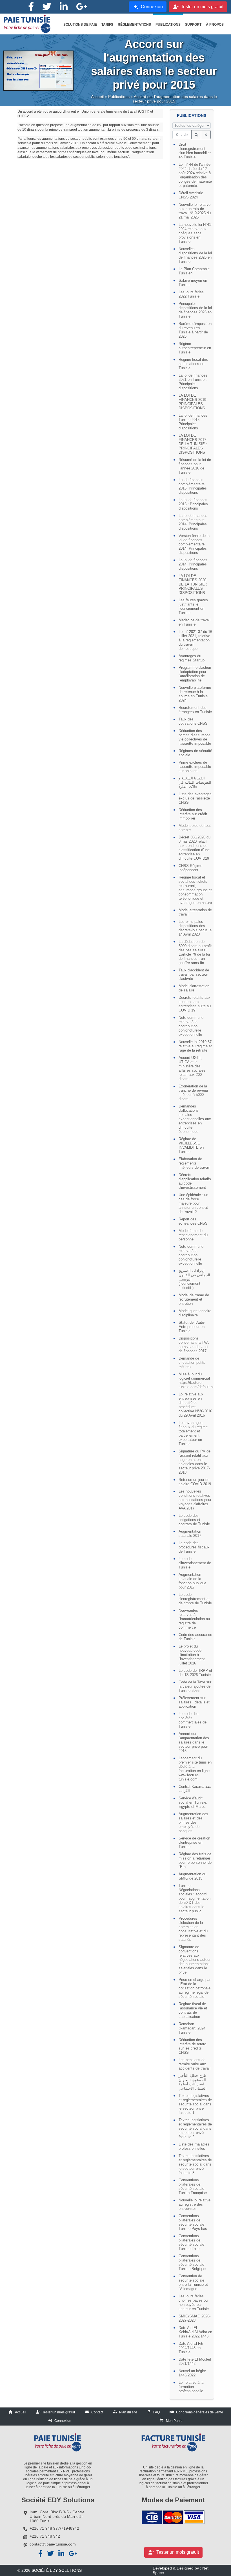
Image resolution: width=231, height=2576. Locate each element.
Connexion (63, 2421)
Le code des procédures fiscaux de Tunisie (194, 1547)
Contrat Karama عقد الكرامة (195, 1789)
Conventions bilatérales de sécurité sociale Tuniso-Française (193, 2186)
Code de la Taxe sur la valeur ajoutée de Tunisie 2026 (195, 1686)
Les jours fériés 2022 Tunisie (191, 294)
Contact (97, 2412)
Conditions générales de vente (200, 2412)
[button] (80, 25)
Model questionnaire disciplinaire (195, 1313)
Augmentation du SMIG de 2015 (192, 1876)
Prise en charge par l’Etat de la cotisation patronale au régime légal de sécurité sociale (195, 1988)
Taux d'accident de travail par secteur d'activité (194, 974)
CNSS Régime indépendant (190, 868)
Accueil (97, 97)
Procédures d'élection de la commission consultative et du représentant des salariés (193, 1929)
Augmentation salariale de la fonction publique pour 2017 (192, 1581)
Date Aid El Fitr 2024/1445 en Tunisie (191, 2348)
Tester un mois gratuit (59, 2412)
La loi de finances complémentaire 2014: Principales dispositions (193, 522)
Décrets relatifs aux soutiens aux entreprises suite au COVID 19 (195, 1004)
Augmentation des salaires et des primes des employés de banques (193, 1822)
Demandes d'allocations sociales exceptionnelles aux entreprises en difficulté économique (195, 1119)
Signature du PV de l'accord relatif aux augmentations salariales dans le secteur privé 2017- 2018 (195, 1462)
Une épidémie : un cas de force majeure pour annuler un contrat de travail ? (193, 1203)
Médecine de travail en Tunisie (195, 622)
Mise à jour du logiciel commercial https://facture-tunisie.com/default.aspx (195, 1380)
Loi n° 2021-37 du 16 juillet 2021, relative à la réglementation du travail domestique (195, 640)
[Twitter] (47, 7)
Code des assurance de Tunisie (195, 1637)
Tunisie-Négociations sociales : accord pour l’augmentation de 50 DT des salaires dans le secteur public (195, 1898)
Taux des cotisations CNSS (193, 721)
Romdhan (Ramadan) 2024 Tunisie (192, 2028)
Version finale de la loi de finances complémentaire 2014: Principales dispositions (194, 544)
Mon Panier (175, 2421)
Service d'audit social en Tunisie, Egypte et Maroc (193, 1802)
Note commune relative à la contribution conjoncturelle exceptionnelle (191, 1026)
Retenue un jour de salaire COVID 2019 (195, 1482)
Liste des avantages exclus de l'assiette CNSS (195, 798)
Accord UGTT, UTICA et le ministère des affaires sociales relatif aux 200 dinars (192, 1068)
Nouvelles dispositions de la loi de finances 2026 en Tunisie (195, 255)
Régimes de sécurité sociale (195, 753)
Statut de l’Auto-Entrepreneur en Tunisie (192, 1327)
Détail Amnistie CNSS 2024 (191, 195)
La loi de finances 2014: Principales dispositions (193, 564)
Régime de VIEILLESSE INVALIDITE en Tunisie (191, 1145)
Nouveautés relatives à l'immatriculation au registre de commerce (194, 1619)
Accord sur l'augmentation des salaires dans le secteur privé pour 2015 (194, 1742)
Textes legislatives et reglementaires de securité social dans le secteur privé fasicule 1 (195, 2104)
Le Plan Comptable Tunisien (194, 271)
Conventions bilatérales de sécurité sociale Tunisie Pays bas (193, 2222)
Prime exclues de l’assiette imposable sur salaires (195, 767)
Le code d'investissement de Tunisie (195, 1563)
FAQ (156, 2412)
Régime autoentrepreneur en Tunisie (195, 348)
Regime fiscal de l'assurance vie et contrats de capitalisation (193, 2010)
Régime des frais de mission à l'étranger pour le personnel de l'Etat (195, 1860)
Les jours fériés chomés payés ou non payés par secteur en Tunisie (194, 2302)
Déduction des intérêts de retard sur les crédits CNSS (192, 2046)
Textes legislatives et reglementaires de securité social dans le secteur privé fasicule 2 (195, 2128)
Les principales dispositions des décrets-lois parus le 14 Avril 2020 (195, 928)
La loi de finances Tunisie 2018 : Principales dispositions (193, 422)
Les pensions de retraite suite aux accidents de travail (195, 2064)
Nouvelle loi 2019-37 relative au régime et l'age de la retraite (195, 1046)
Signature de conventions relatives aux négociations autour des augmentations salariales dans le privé (195, 1960)
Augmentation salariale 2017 (190, 1533)
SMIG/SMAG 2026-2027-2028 (195, 2318)
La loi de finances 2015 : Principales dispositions (193, 504)
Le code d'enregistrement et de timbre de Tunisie (195, 1599)
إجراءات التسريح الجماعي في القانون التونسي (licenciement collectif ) (194, 1279)
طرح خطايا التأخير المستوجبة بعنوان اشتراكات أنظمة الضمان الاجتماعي (193, 2082)
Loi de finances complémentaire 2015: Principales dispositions (193, 486)
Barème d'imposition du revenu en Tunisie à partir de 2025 (195, 330)
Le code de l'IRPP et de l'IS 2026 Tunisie (195, 1673)
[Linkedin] (64, 7)
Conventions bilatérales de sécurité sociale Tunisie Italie (191, 2242)
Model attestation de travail (195, 912)
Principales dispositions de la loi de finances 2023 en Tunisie (195, 310)
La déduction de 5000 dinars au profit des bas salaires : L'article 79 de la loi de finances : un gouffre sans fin (195, 952)
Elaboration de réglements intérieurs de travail (194, 1163)
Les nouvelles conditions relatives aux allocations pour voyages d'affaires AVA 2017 (195, 1500)
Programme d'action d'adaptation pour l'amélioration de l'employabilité (195, 674)
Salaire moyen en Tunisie (193, 283)
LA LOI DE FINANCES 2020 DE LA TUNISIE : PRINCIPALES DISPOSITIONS (193, 584)
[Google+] (82, 7)
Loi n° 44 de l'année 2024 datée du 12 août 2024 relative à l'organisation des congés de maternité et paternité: (195, 175)
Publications (119, 97)
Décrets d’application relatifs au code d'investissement (195, 1181)
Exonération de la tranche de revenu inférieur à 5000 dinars (193, 1093)
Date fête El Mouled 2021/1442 (195, 2361)
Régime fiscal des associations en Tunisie (193, 364)
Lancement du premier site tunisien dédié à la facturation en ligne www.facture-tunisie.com (195, 1769)
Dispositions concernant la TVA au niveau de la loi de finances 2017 (194, 1345)
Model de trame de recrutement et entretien (194, 1299)
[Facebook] (31, 7)
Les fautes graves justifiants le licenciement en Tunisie (193, 606)
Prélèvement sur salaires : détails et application (194, 1702)
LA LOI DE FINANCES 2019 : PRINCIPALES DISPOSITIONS (194, 402)
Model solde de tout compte (195, 828)
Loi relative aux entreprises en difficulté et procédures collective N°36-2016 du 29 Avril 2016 (195, 1405)
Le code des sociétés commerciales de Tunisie (193, 1720)
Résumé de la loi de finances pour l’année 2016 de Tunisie (195, 466)
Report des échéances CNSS (193, 1221)
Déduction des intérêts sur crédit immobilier (193, 814)
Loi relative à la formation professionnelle (191, 2387)
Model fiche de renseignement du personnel (193, 1235)
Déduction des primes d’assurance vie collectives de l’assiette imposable (195, 737)
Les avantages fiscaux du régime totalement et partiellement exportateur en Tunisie (193, 1433)
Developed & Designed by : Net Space (181, 2570)
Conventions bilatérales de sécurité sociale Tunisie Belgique (192, 2262)
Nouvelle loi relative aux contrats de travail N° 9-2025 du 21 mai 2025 (195, 211)
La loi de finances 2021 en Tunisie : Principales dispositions (193, 382)
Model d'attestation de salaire (194, 988)
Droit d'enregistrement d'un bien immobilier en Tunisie (195, 151)
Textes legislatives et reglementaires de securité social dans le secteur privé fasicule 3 (195, 2164)
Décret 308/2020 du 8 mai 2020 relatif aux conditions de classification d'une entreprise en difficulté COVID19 (195, 848)
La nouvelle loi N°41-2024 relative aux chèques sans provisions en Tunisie (195, 233)
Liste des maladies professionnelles (194, 2146)
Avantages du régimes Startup (192, 658)
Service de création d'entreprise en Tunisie (194, 1842)
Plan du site (128, 2412)
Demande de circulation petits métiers (192, 1363)
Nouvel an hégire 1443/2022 (192, 2373)
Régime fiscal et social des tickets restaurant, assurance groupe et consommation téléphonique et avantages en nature (195, 890)
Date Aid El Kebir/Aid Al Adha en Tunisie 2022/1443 (195, 2332)
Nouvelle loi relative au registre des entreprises (195, 2204)
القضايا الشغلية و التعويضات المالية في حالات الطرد (195, 782)
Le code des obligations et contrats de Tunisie (194, 1520)
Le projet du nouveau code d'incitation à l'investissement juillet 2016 (192, 1655)
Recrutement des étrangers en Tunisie (195, 710)
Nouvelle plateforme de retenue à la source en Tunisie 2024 (195, 694)
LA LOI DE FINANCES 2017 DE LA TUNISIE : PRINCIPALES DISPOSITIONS (193, 444)
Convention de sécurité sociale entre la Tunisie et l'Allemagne (193, 2282)
